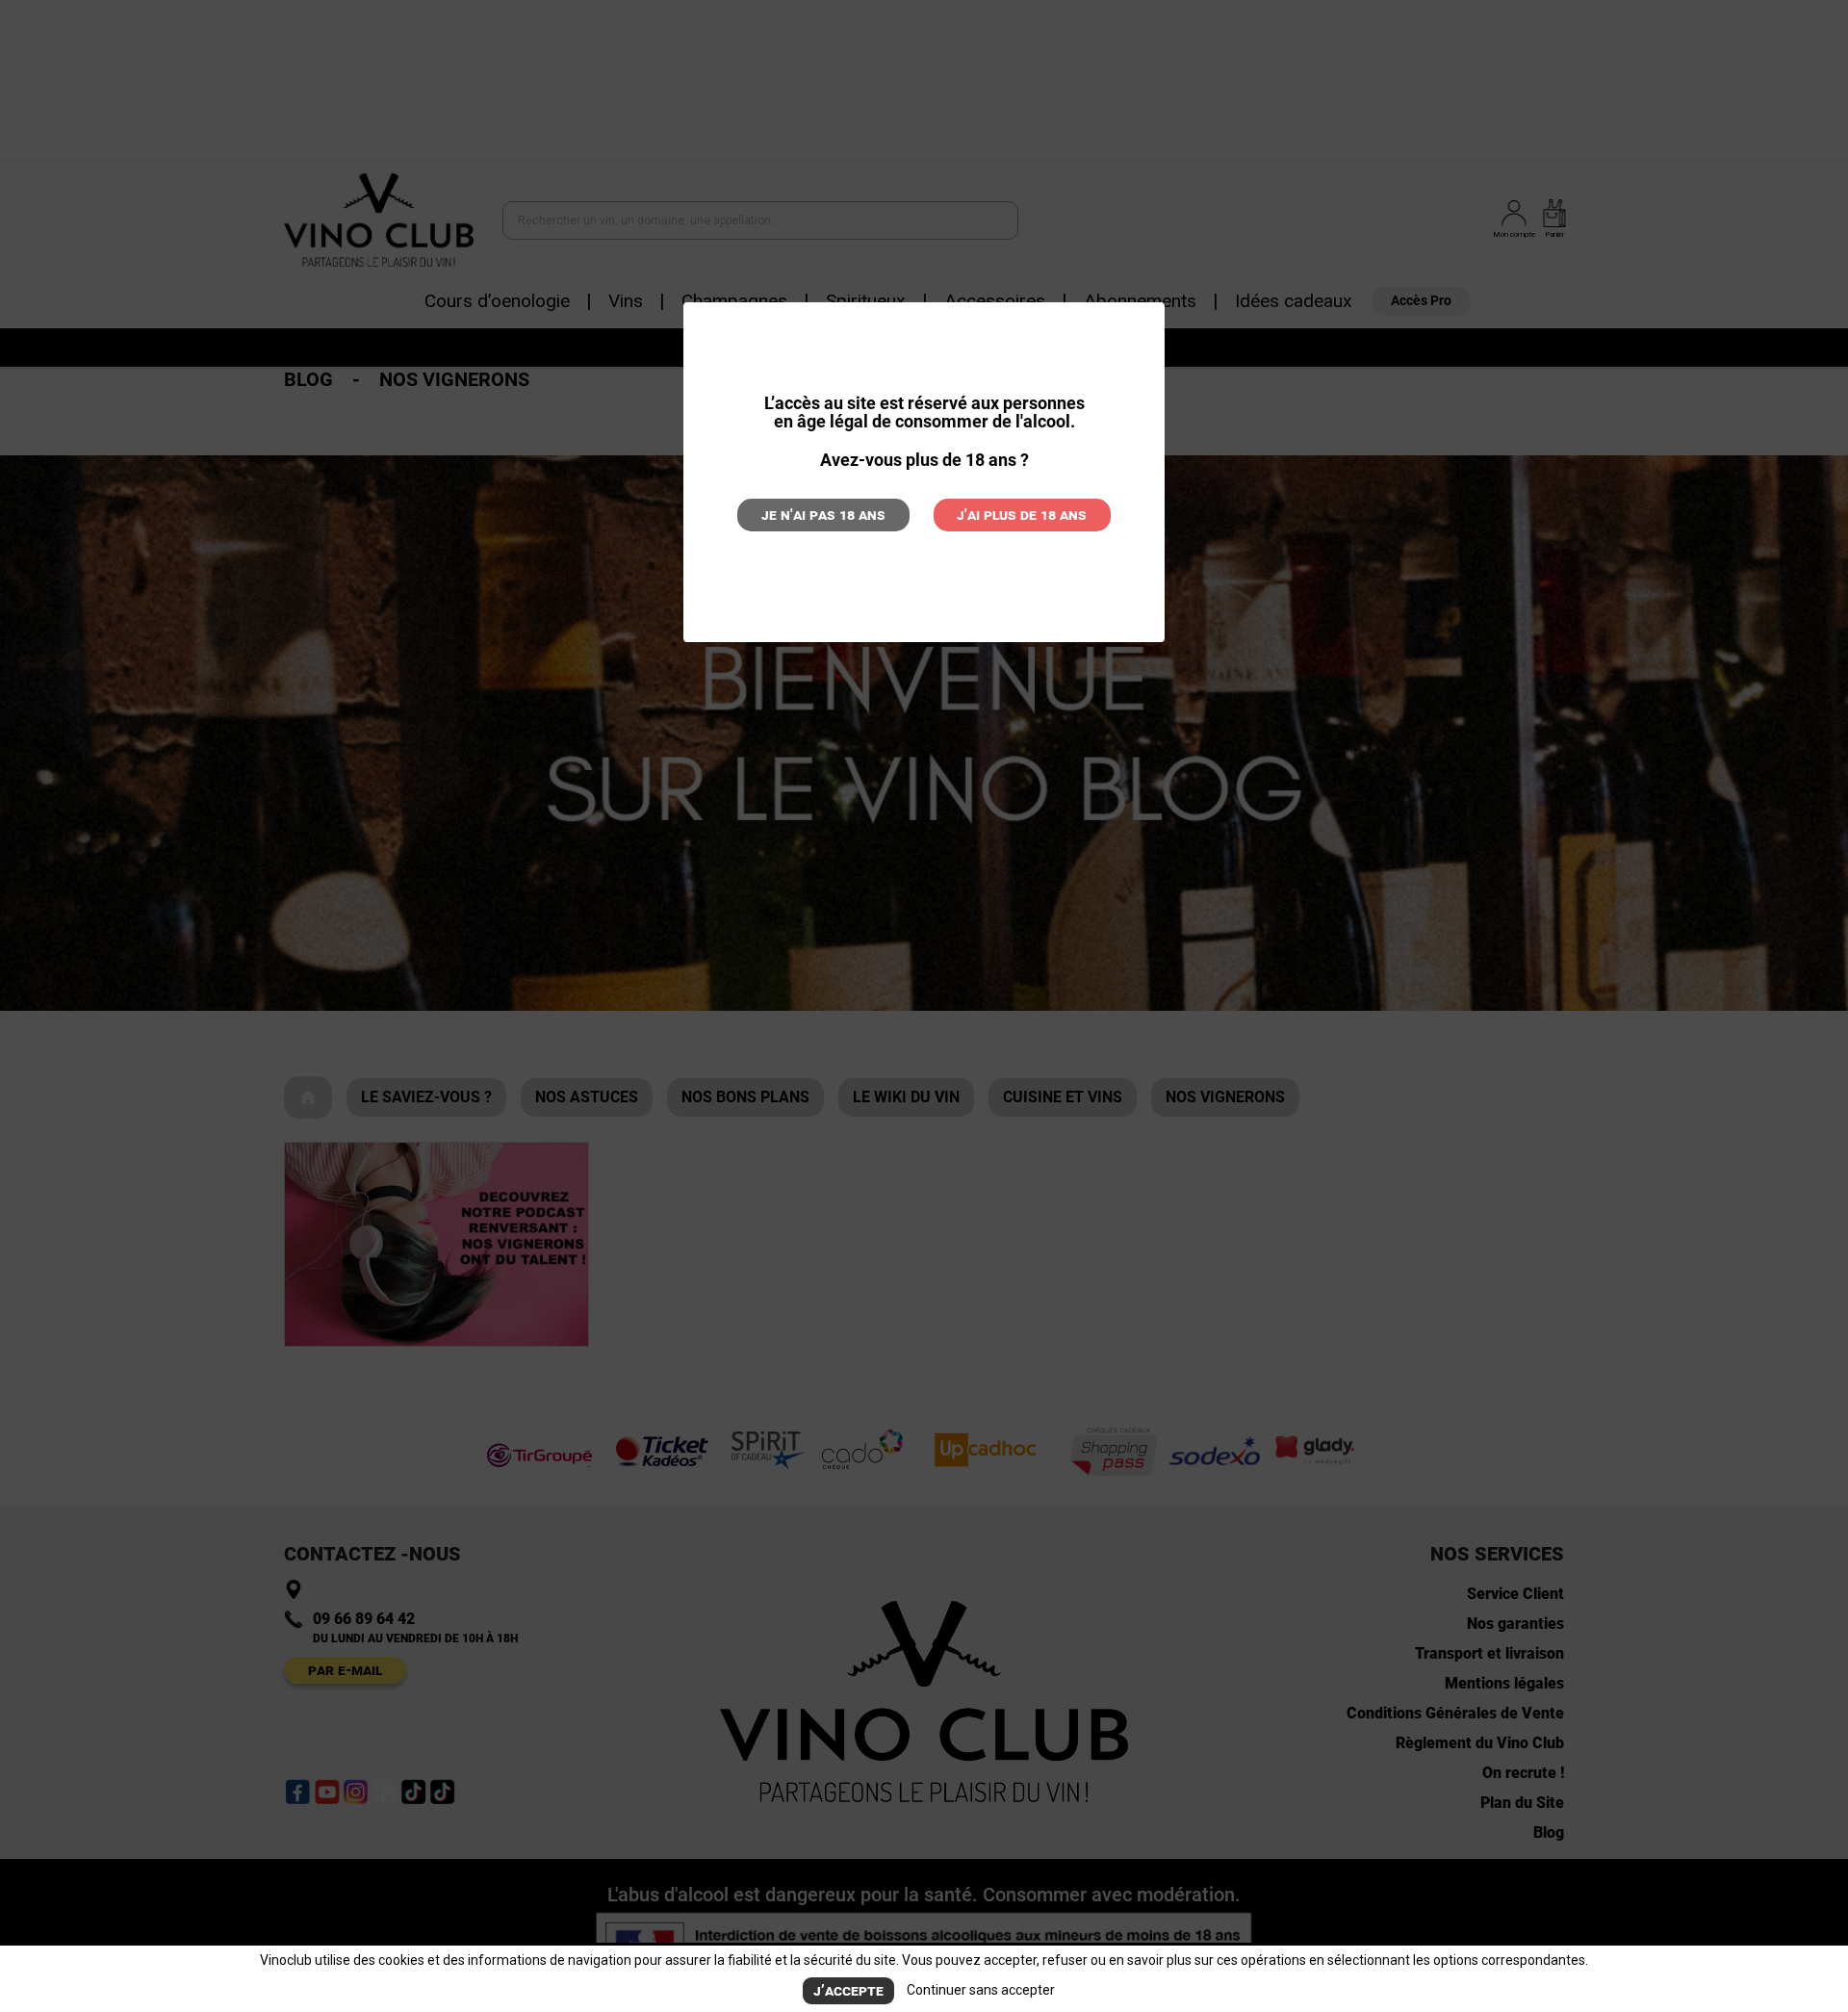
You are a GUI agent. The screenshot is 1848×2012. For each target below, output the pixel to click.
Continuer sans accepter (981, 1990)
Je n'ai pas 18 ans (823, 515)
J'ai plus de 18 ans (1022, 515)
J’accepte (848, 1990)
